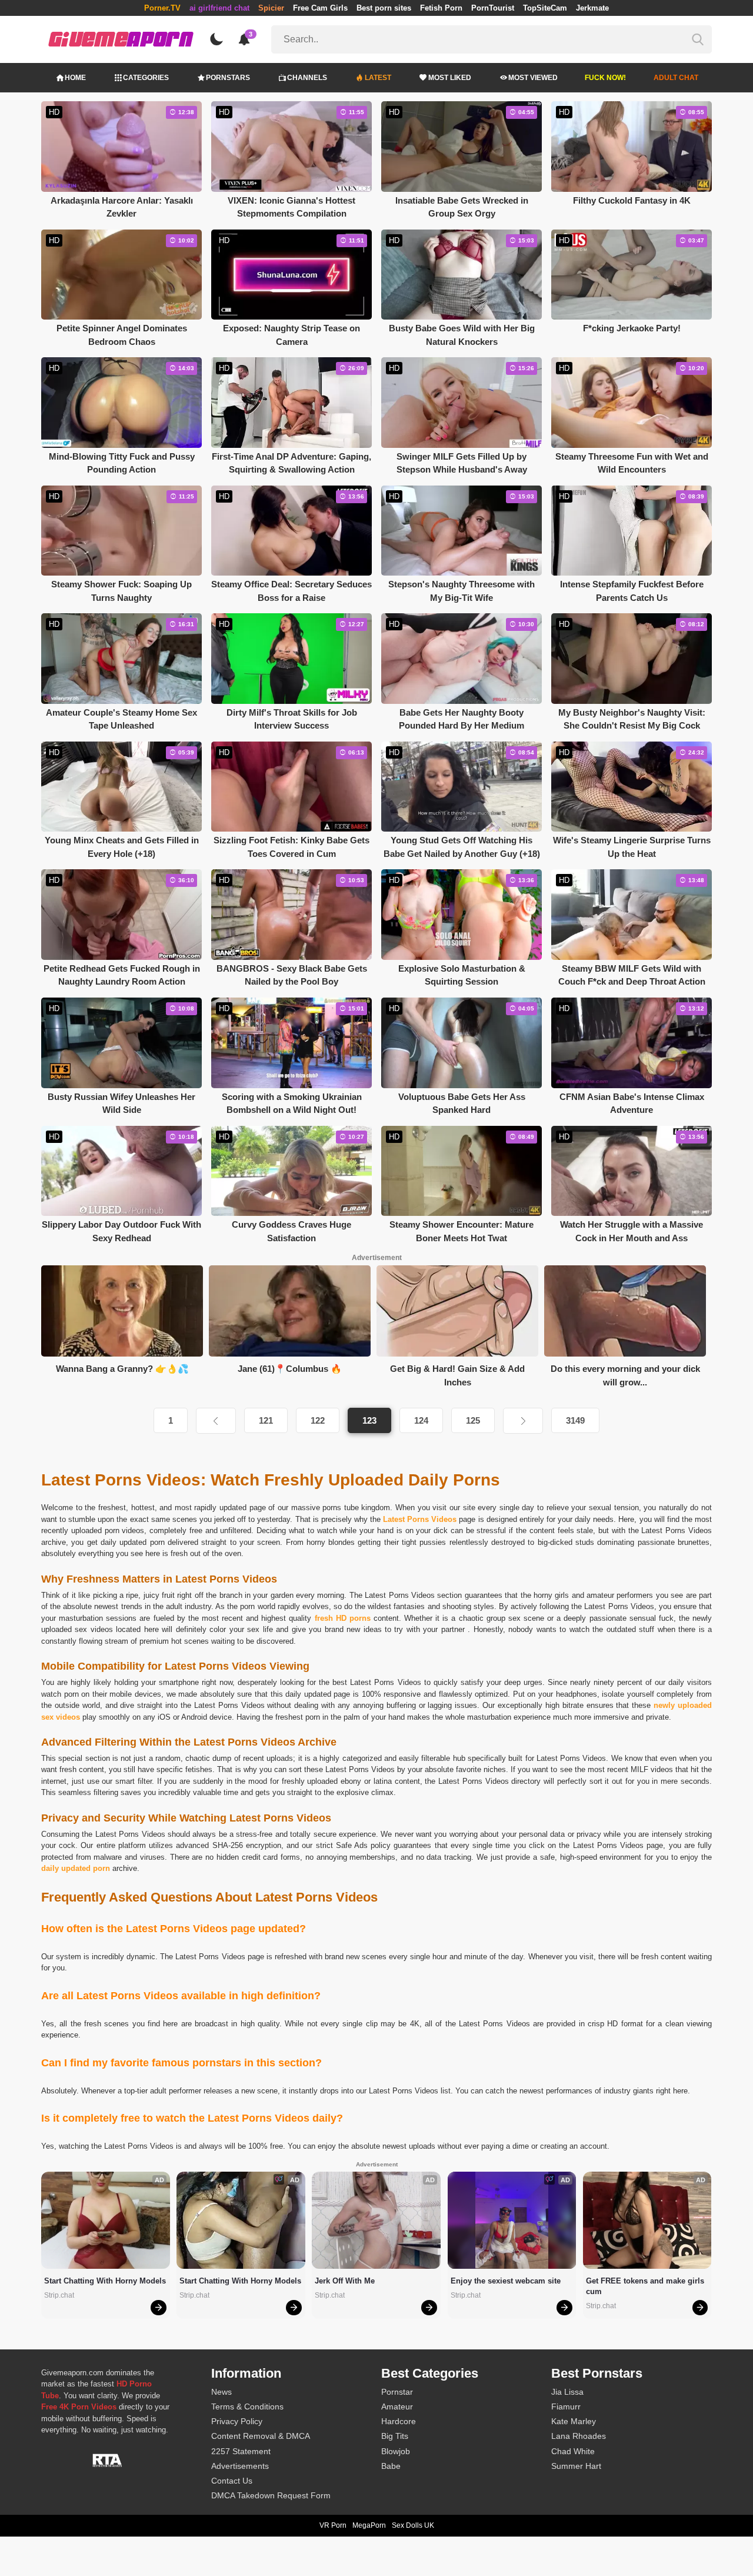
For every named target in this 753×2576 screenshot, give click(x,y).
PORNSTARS (228, 78)
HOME (75, 78)
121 (266, 1420)
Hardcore (399, 2421)
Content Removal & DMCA (261, 2436)
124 (421, 1420)
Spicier (271, 8)
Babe (391, 2466)
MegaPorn (369, 2525)
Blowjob (396, 2451)
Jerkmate (592, 8)
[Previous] (216, 1421)
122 (318, 1420)
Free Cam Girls (320, 8)
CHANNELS (307, 78)
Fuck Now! (605, 78)
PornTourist (493, 8)
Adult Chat (676, 78)
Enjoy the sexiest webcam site (506, 2281)
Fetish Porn (441, 8)
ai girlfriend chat (219, 8)
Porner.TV (162, 8)
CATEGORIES (146, 78)
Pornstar (397, 2392)
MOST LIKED (450, 78)
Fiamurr (566, 2407)
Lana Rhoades (579, 2436)
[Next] (523, 1421)
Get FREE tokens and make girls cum (646, 2286)
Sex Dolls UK (413, 2525)
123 (369, 1420)
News (221, 2392)
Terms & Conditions (247, 2407)
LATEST (378, 78)
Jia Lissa (567, 2392)
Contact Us (232, 2481)
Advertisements (240, 2466)
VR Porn (333, 2525)
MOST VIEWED (533, 78)
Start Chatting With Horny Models (105, 2281)
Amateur (397, 2407)
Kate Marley (574, 2421)
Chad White (573, 2451)
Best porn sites (384, 8)
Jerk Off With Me (345, 2281)
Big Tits (395, 2436)
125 (473, 1420)
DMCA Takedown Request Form (271, 2495)
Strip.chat (59, 2295)
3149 (575, 1420)
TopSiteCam (545, 8)
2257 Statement (241, 2451)
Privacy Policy (237, 2421)
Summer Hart (576, 2466)
